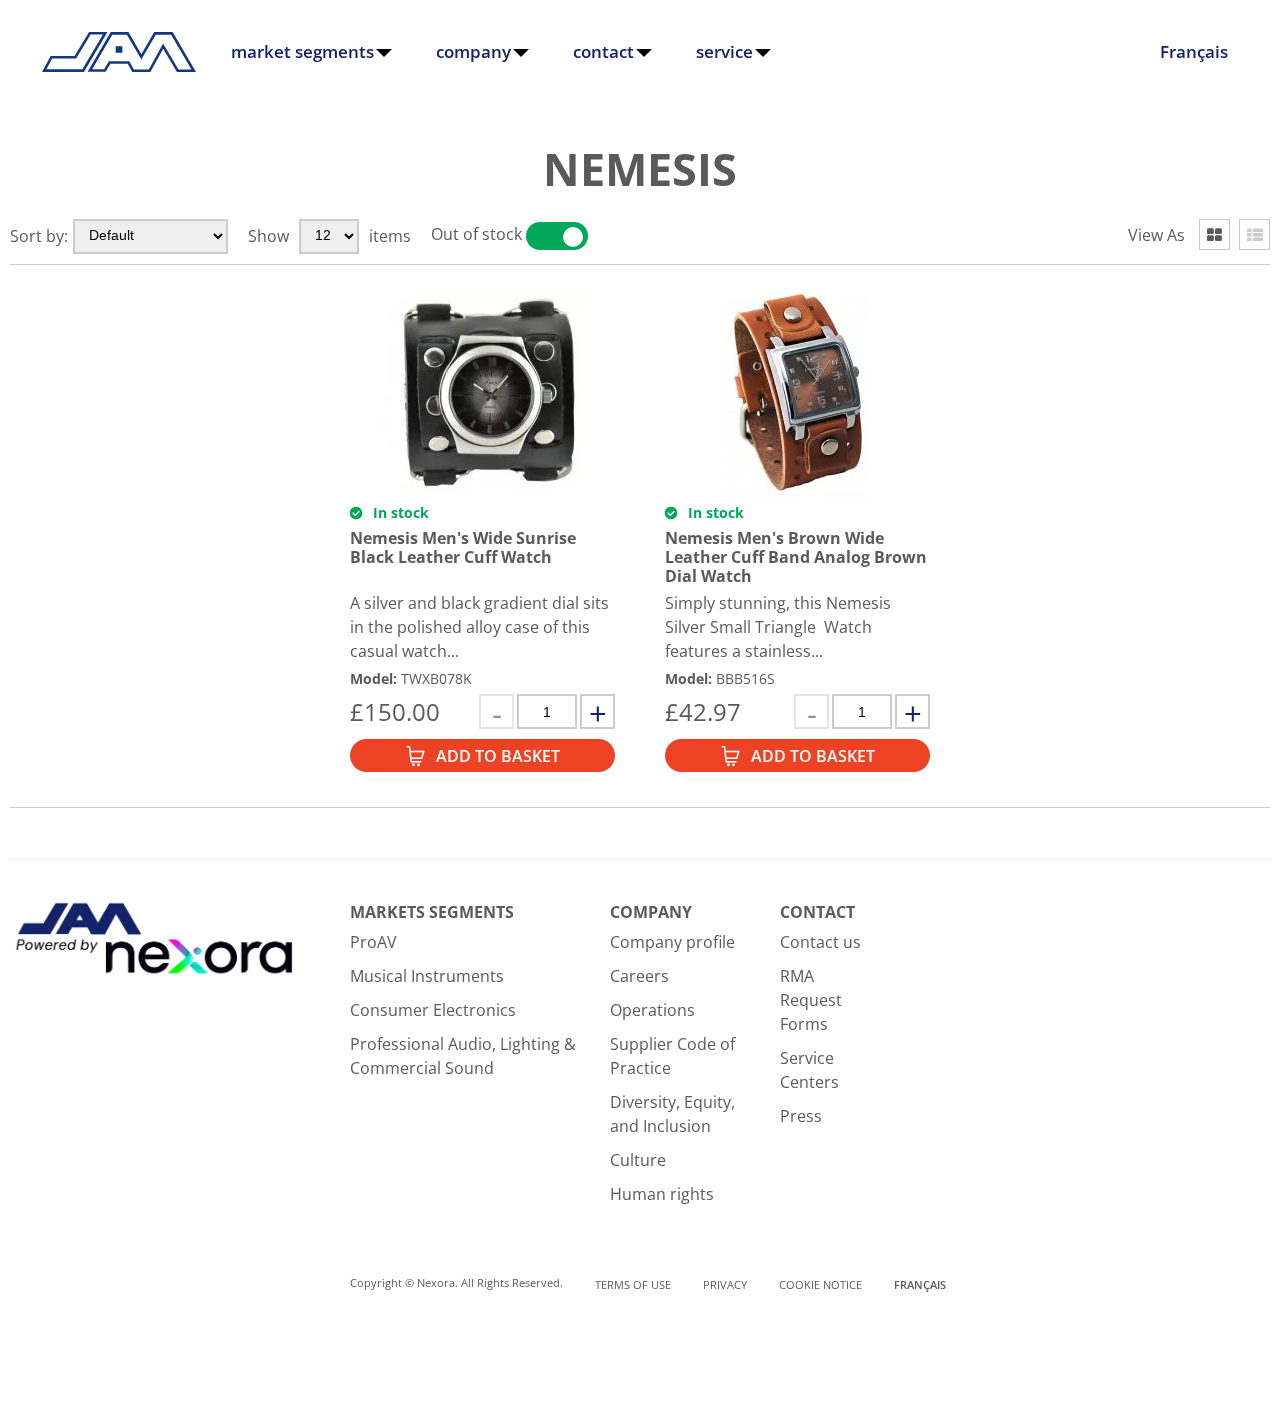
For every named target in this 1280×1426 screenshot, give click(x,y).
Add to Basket (498, 756)
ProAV (373, 942)
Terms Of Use (633, 1284)
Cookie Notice (820, 1284)
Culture (638, 1160)
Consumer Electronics (433, 1010)
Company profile (672, 942)
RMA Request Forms (811, 1000)
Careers (639, 976)
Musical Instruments (427, 976)
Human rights (662, 1194)
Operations (652, 1010)
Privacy (725, 1284)
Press (801, 1116)
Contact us (820, 942)
